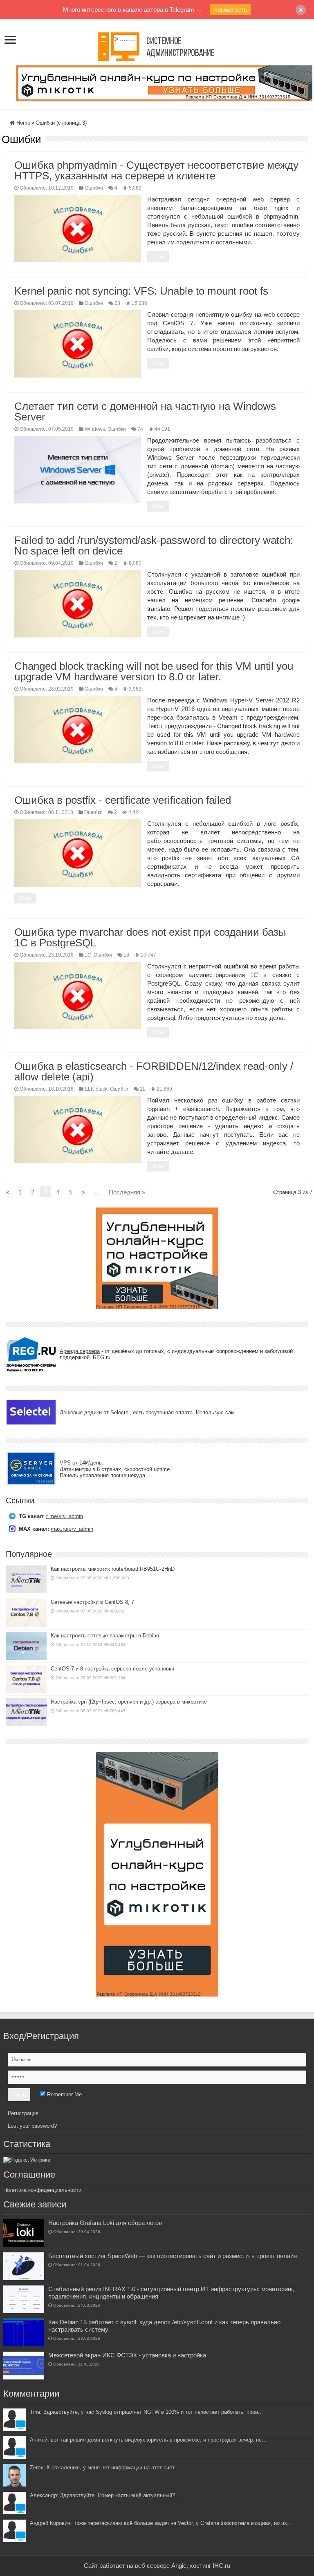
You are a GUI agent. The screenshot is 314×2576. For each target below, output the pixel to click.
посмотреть (231, 10)
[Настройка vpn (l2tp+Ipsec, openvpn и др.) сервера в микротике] (26, 1712)
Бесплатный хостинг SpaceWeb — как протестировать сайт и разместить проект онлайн (173, 2256)
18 (126, 955)
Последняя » (127, 1192)
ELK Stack (96, 1089)
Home (22, 123)
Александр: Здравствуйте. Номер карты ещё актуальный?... (105, 2495)
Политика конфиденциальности (42, 2190)
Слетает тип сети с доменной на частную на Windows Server (145, 411)
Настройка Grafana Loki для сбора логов (105, 2223)
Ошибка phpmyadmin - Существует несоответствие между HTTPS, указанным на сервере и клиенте (156, 170)
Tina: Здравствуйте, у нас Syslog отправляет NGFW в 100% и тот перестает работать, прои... (146, 2412)
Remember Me (64, 2094)
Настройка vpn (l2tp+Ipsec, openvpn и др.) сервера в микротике (129, 1702)
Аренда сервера (80, 1351)
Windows (95, 429)
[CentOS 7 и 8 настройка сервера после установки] (26, 1679)
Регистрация (23, 2113)
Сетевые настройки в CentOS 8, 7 (92, 1602)
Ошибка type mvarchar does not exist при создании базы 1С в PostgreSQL (150, 937)
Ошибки (94, 188)
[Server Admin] (157, 45)
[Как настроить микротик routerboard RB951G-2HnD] (26, 1579)
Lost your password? (32, 2126)
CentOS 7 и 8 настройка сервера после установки (112, 1669)
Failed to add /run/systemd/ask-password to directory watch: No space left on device (154, 546)
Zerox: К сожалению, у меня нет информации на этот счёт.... (105, 2468)
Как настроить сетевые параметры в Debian (105, 1636)
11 (142, 1089)
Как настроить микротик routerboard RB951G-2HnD (113, 1569)
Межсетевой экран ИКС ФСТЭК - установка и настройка (127, 2355)
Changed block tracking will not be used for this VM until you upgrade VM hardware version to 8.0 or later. (154, 671)
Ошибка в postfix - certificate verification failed (123, 800)
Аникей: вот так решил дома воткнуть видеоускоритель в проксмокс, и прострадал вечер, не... (148, 2440)
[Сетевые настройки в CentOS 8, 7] (26, 1612)
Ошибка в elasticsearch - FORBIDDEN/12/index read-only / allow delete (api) (154, 1071)
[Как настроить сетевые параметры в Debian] (26, 1646)
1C (88, 955)
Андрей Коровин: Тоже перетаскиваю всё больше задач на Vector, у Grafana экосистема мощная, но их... (161, 2523)
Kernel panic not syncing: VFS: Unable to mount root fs (141, 291)
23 (117, 303)
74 (140, 429)
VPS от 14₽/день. (82, 1463)
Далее (158, 257)
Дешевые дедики (81, 1412)
